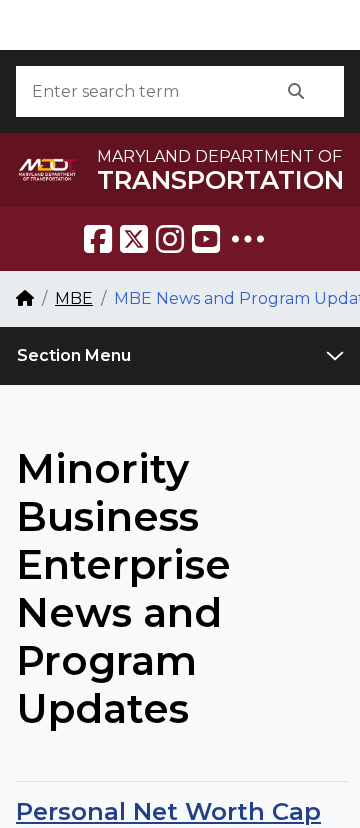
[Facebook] (98, 239)
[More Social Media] (248, 239)
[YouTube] (206, 239)
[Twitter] (134, 239)
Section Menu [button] (74, 355)
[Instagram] (170, 239)
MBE (74, 298)
